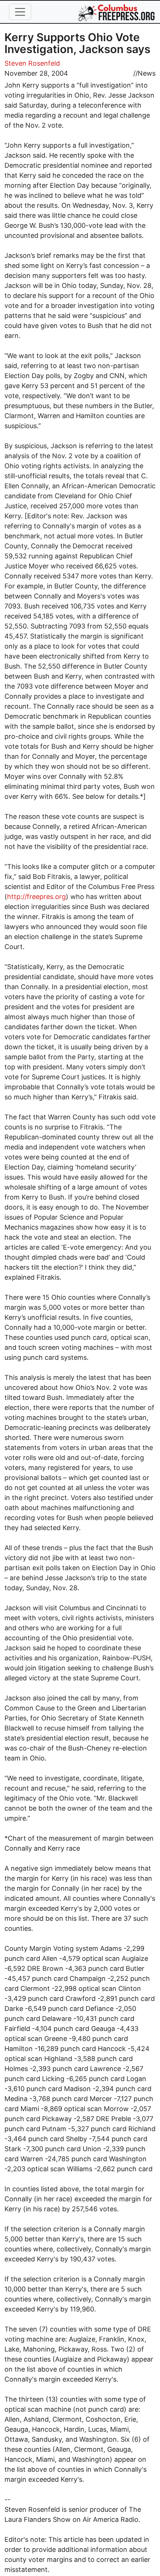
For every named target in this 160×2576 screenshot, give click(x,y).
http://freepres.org (36, 897)
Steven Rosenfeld (32, 63)
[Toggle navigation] (20, 12)
